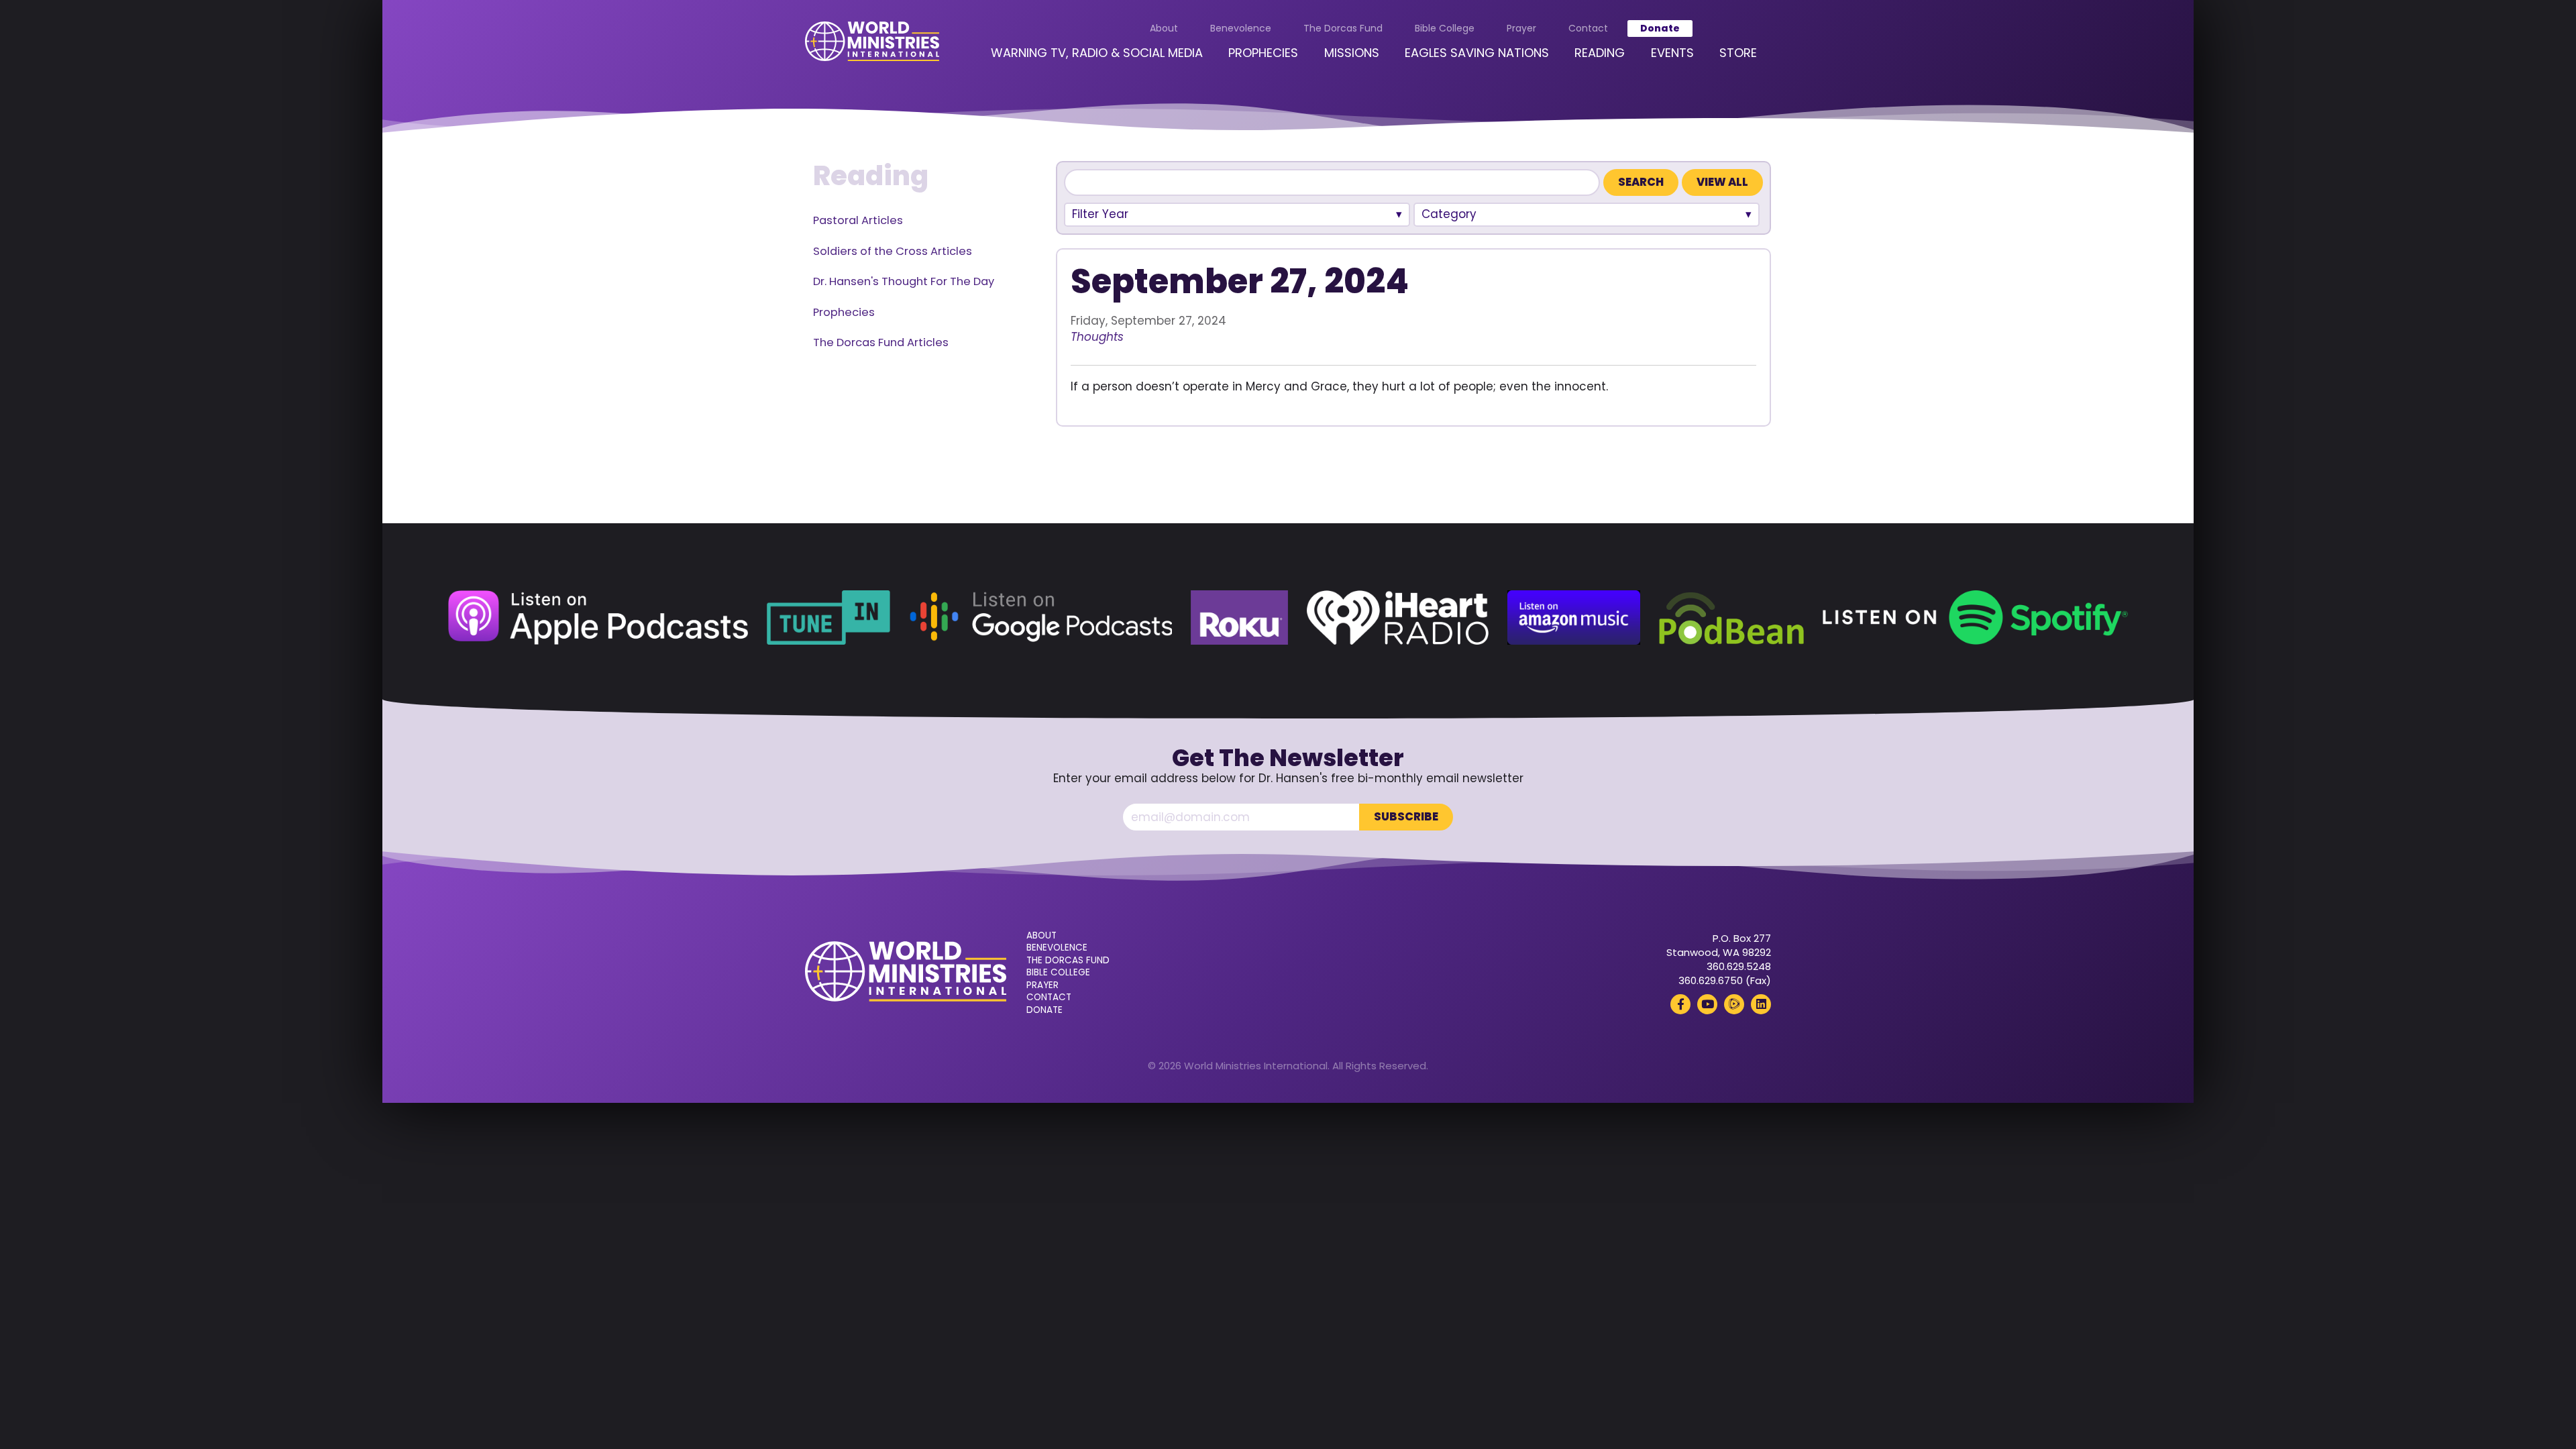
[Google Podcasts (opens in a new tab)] (1040, 618)
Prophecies (1263, 53)
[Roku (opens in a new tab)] (1239, 618)
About (1164, 28)
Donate (1660, 28)
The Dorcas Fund (1343, 28)
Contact (1588, 28)
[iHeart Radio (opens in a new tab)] (1398, 618)
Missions (1352, 53)
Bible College (1445, 28)
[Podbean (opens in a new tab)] (1731, 618)
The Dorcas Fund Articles (881, 342)
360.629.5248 (1739, 966)
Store (1738, 53)
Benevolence (1241, 28)
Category (1449, 214)
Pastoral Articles (858, 220)
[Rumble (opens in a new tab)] (1734, 1004)
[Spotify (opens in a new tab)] (1975, 618)
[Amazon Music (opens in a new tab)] (1574, 618)
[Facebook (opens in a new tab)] (1680, 1004)
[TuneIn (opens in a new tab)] (828, 618)
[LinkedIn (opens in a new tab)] (1761, 1004)
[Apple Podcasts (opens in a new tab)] (598, 618)
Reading (1600, 53)
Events (1672, 53)
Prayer (1521, 28)
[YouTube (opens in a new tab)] (1707, 1004)
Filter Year (1100, 214)
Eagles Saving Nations (1477, 53)
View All (1722, 182)
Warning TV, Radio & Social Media (1097, 53)
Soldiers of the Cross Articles (893, 251)
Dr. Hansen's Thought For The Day (904, 281)
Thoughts (1097, 337)
